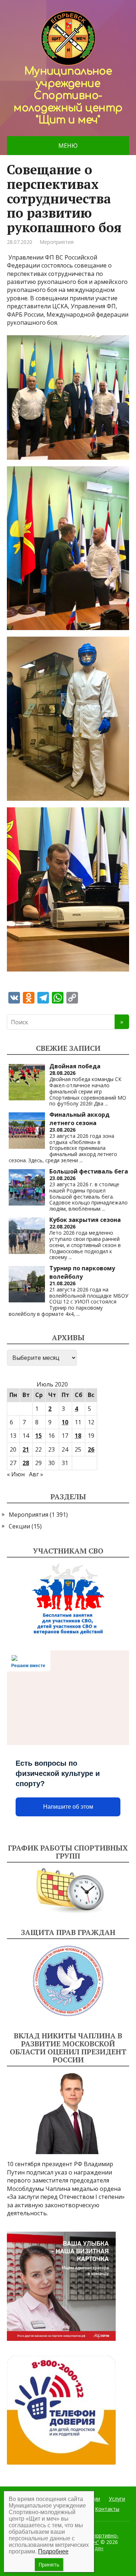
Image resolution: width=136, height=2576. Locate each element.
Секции (19, 1526)
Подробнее (53, 2551)
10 (65, 1422)
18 (78, 1436)
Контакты (107, 2509)
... (106, 1103)
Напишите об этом (68, 1807)
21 (26, 1449)
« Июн (16, 1474)
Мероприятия (57, 242)
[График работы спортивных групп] (68, 1891)
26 (91, 1449)
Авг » (36, 1474)
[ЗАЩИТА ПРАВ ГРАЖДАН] (68, 1981)
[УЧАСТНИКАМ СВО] (68, 1599)
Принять (49, 2565)
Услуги (117, 2499)
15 (38, 1436)
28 (26, 1463)
